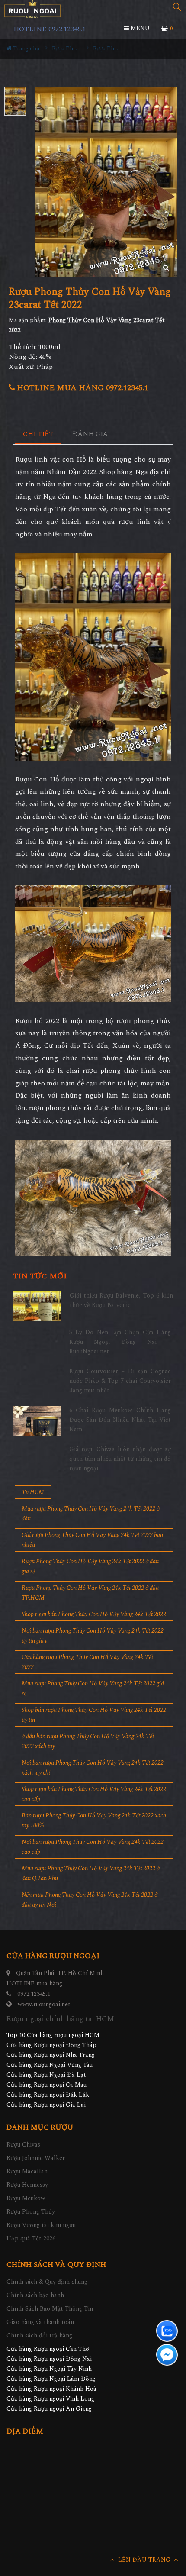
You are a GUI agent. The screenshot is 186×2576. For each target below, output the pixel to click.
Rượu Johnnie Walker (36, 2158)
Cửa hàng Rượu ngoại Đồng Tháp (51, 2045)
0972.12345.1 (34, 1994)
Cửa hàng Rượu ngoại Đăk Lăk (48, 2095)
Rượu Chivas (23, 2145)
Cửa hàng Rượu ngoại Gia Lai (46, 2105)
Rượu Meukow (26, 2198)
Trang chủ (26, 48)
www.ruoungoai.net (44, 2004)
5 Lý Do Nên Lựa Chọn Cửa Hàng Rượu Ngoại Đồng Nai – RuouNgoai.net (120, 1342)
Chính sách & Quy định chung (47, 2282)
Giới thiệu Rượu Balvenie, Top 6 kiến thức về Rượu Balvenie (121, 1300)
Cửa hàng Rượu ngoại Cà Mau (46, 2085)
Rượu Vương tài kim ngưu (41, 2225)
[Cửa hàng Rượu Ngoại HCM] (32, 9)
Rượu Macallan (27, 2171)
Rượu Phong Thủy (31, 2212)
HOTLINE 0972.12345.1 (50, 29)
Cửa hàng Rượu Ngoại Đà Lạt (46, 2075)
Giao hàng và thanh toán (40, 2322)
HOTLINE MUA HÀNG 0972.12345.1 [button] (82, 388)
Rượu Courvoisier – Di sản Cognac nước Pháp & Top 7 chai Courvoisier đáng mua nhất (120, 1381)
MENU (139, 28)
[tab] (38, 434)
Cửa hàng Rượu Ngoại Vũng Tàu (50, 2065)
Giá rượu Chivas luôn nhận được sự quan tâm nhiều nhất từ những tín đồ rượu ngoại (120, 1459)
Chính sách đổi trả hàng (39, 2336)
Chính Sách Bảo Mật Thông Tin (50, 2309)
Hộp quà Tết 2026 (31, 2239)
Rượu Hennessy (27, 2185)
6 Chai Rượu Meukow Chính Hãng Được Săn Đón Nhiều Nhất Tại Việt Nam (120, 1420)
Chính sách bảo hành (35, 2295)
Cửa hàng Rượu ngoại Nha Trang (51, 2055)
